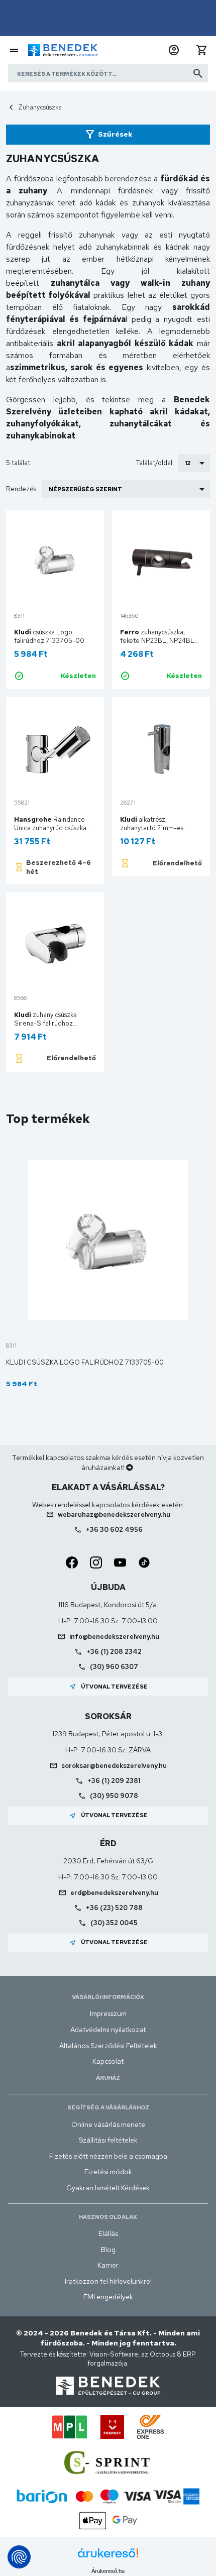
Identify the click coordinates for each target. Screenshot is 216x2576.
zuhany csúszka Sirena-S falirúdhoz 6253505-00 (45, 1023)
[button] (174, 50)
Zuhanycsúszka (40, 107)
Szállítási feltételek (108, 2140)
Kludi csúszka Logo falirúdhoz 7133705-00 (85, 1362)
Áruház (108, 2078)
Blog (108, 2250)
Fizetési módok (108, 2172)
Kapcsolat (108, 2061)
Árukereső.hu (108, 2571)
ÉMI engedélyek (108, 2297)
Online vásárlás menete (108, 2124)
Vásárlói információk (108, 1997)
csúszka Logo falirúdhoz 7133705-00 (49, 636)
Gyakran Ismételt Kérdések (108, 2188)
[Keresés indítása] (198, 73)
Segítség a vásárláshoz (108, 2107)
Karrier (108, 2265)
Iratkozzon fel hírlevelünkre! (108, 2281)
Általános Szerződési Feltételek (108, 2046)
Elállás (108, 2233)
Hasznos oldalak (108, 2217)
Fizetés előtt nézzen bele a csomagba (108, 2156)
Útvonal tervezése (108, 1687)
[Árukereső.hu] (108, 2557)
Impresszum (108, 2013)
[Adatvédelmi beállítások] (19, 2557)
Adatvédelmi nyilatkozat (108, 2030)
